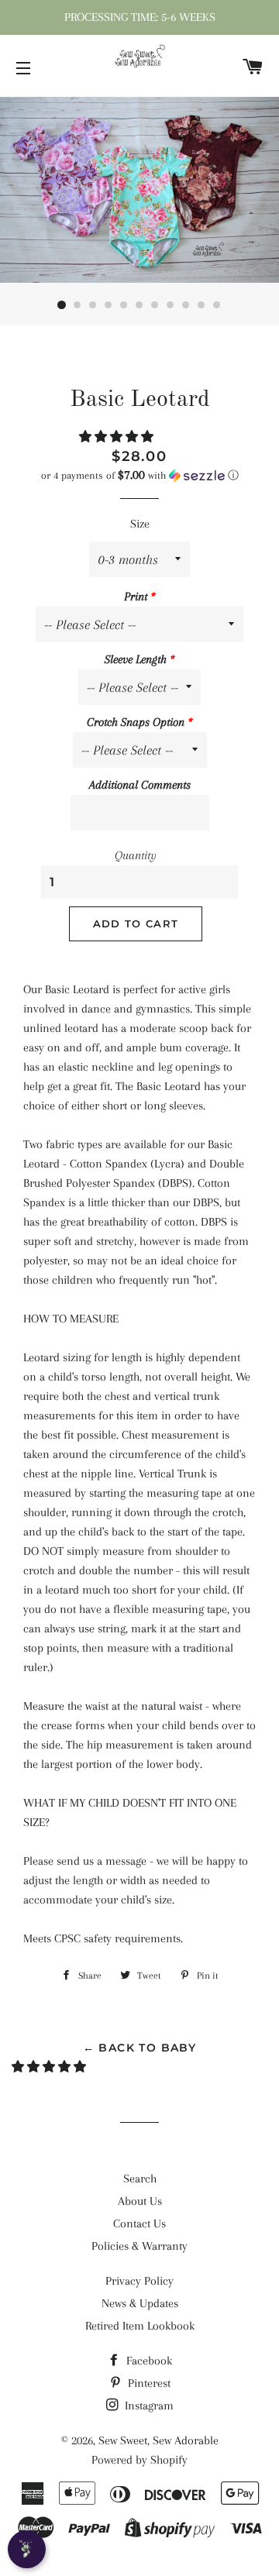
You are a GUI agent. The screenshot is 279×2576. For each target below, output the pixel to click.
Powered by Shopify (139, 2460)
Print (136, 597)
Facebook (148, 2361)
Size (140, 524)
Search (140, 2179)
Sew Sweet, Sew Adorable (158, 2440)
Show (27, 2549)
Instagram (148, 2406)
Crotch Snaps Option (136, 722)
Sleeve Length (136, 659)
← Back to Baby (140, 2048)
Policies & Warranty (139, 2246)
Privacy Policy (139, 2281)
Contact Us (139, 2223)
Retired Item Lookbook (140, 2326)
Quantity (136, 855)
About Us (140, 2201)
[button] (118, 437)
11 (217, 305)
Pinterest (148, 2383)
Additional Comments (140, 785)
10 (201, 305)
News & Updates (140, 2303)
